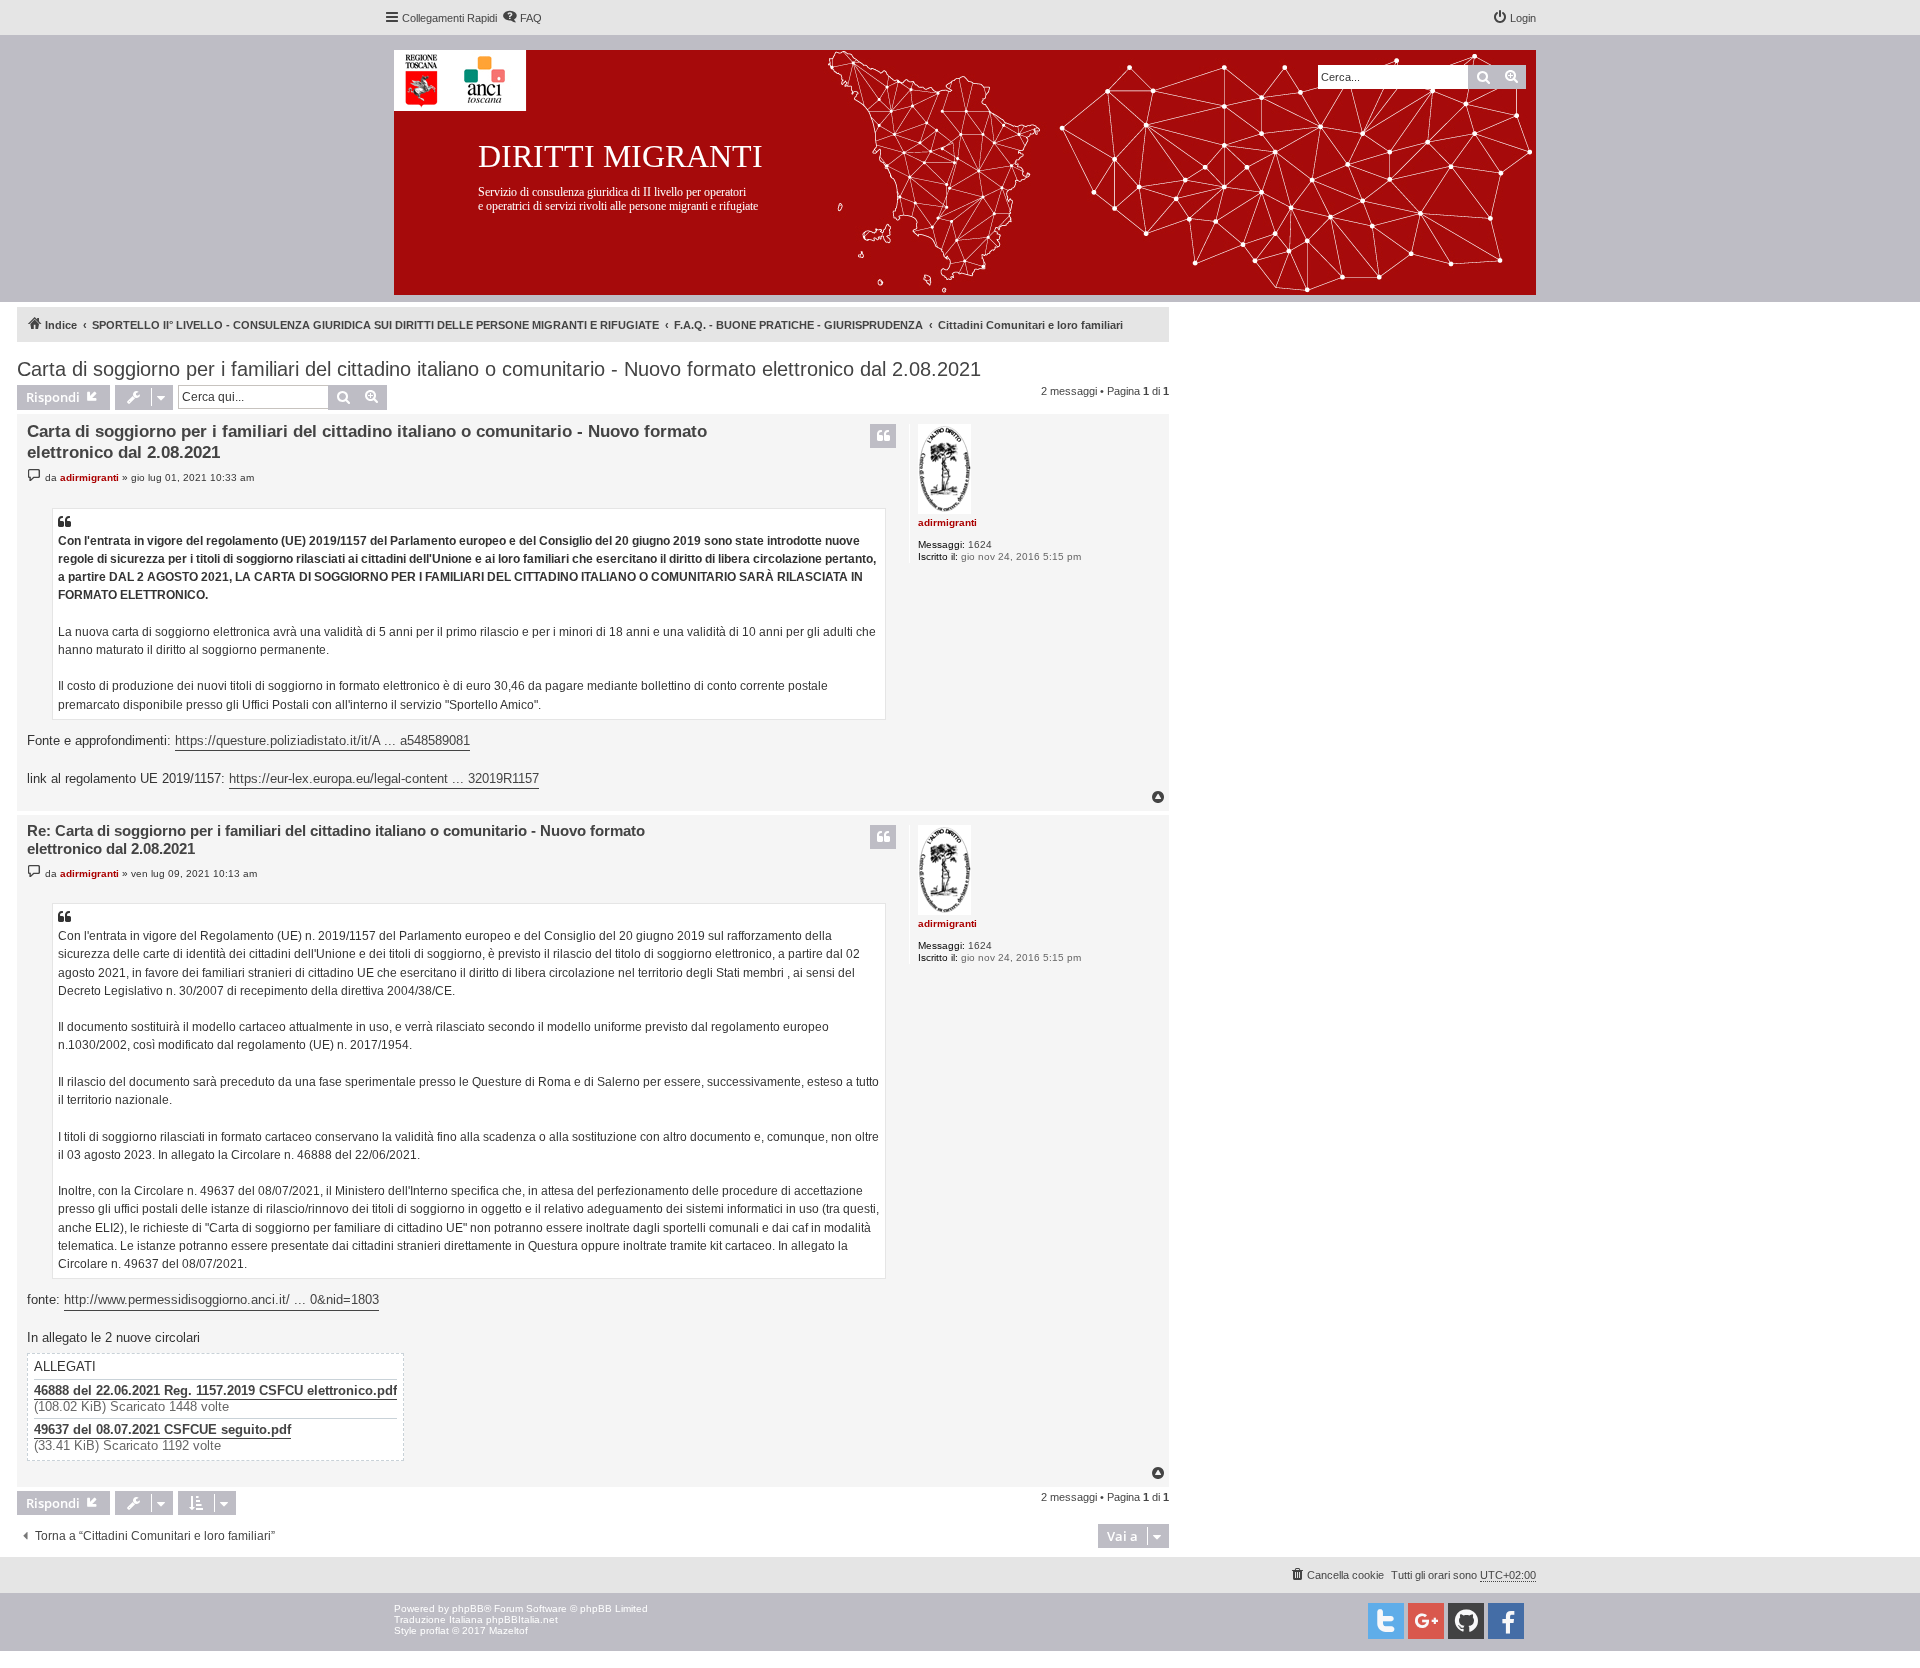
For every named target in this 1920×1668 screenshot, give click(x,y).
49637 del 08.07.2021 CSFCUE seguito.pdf (162, 1430)
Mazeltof (508, 1630)
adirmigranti (947, 522)
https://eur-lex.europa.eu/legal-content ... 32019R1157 (384, 778)
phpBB (468, 1608)
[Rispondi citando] (883, 436)
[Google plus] (1426, 1621)
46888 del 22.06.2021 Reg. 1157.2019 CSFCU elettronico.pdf (215, 1391)
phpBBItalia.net (522, 1619)
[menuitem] (522, 18)
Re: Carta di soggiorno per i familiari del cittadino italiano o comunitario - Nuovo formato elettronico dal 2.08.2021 (336, 840)
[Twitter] (1386, 1621)
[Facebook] (1506, 1621)
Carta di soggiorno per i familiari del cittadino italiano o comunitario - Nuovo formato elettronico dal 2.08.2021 (499, 369)
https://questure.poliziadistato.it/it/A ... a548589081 (322, 740)
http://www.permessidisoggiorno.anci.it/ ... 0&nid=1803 (221, 1299)
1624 (980, 544)
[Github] (1466, 1621)
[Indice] (980, 168)
